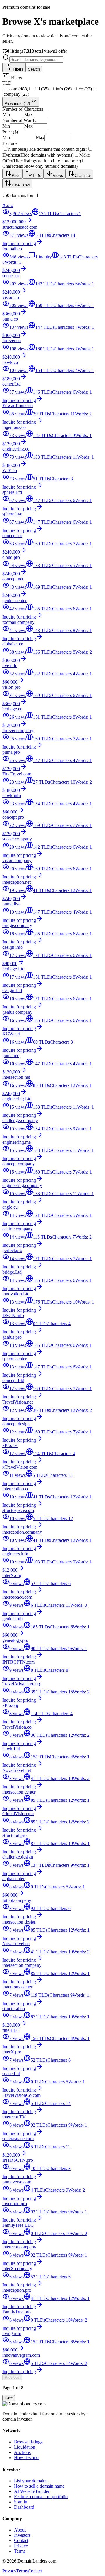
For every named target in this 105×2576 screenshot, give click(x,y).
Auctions (22, 2452)
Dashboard (24, 2507)
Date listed (21, 185)
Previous (12, 2377)
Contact (21, 2540)
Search (34, 69)
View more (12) (17, 103)
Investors (22, 2535)
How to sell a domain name (39, 2486)
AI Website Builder (32, 2491)
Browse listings (28, 2442)
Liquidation (25, 2447)
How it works (27, 2458)
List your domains (31, 2481)
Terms (20, 2551)
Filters (17, 69)
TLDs (37, 175)
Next (9, 2398)
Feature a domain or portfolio (41, 2497)
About (20, 2530)
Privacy (21, 2546)
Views (58, 175)
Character (83, 175)
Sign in (21, 2502)
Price (16, 175)
